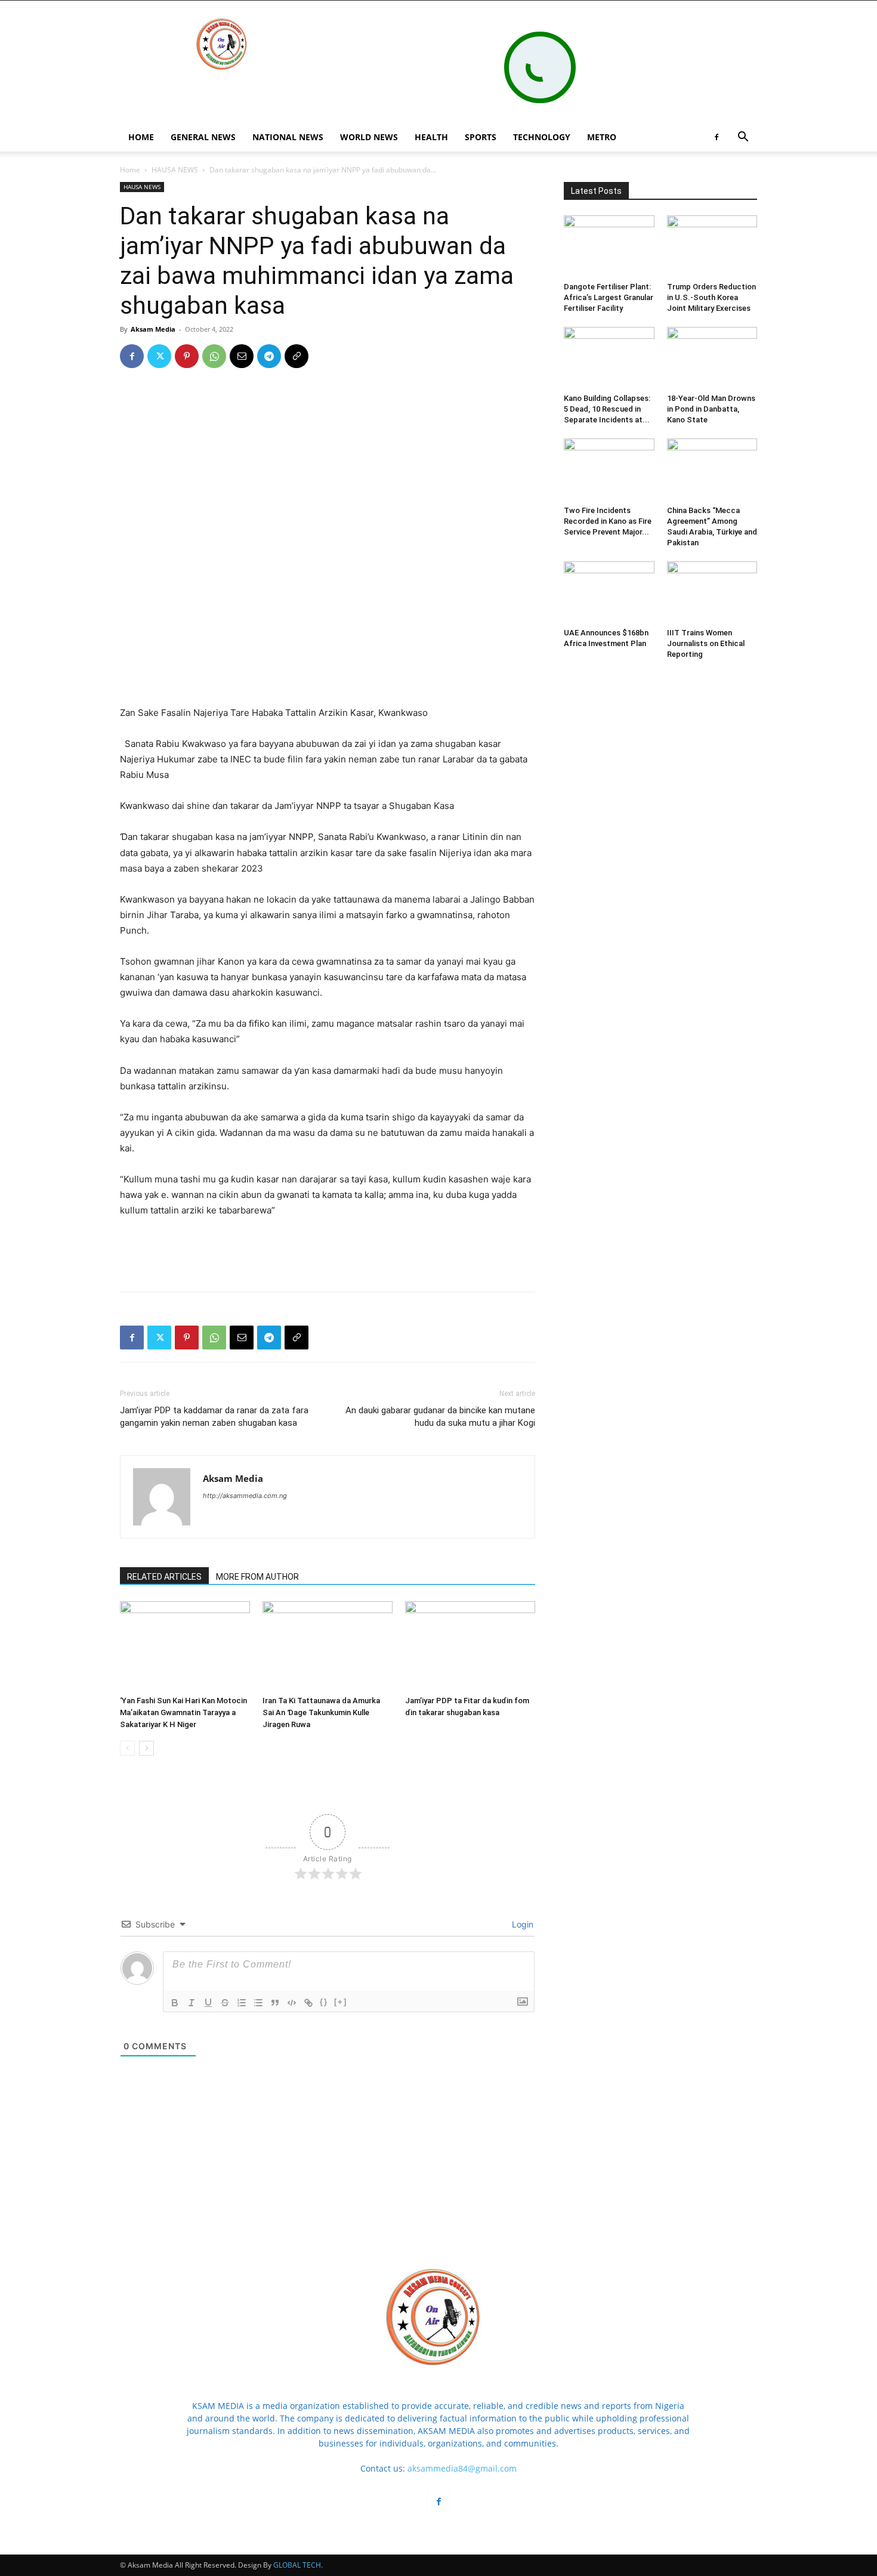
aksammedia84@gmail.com (462, 2468)
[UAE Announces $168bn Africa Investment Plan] (609, 592)
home (141, 137)
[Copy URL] (297, 356)
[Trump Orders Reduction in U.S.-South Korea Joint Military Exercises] (712, 246)
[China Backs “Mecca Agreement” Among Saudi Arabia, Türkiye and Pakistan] (712, 470)
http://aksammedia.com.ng (245, 1496)
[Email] (242, 356)
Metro (602, 137)
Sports (481, 137)
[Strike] (225, 2003)
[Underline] (208, 2003)
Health (431, 137)
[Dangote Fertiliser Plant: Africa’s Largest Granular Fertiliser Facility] (609, 246)
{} (324, 2002)
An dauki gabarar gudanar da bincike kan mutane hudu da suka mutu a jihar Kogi (440, 1417)
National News (288, 137)
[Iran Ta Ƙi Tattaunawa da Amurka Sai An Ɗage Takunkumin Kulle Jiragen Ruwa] (328, 1646)
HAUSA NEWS (175, 170)
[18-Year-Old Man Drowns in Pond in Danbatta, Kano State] (712, 358)
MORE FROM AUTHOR (257, 1577)
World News (369, 137)
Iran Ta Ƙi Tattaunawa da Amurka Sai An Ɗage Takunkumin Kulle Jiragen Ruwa (321, 1712)
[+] (341, 2002)
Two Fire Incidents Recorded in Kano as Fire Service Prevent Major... (608, 521)
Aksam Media (153, 329)
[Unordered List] (258, 2003)
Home (130, 170)
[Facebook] (717, 137)
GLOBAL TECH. (298, 2565)
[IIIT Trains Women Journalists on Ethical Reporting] (712, 592)
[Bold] (175, 2003)
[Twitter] (159, 356)
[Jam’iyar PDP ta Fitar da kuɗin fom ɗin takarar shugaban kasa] (470, 1646)
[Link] (308, 2003)
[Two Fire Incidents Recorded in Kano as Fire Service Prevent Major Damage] (609, 470)
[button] (743, 138)
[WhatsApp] (214, 356)
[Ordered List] (242, 2003)
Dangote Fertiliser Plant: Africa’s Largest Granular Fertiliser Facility (609, 297)
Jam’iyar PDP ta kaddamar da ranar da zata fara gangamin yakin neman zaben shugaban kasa (214, 1417)
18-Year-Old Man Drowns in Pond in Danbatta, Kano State (711, 409)
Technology (542, 137)
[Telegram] (269, 356)
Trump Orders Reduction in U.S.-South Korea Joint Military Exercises (711, 297)
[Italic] (192, 2003)
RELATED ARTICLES (164, 1577)
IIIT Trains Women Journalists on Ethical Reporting (706, 643)
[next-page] (146, 1748)
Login (521, 1924)
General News (203, 137)
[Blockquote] (275, 2003)
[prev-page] (127, 1748)
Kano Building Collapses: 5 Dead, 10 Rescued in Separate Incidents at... (607, 409)
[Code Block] (292, 2003)
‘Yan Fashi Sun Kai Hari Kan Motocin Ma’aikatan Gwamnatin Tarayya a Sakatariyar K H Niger (183, 1712)
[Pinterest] (187, 356)
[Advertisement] (328, 675)
